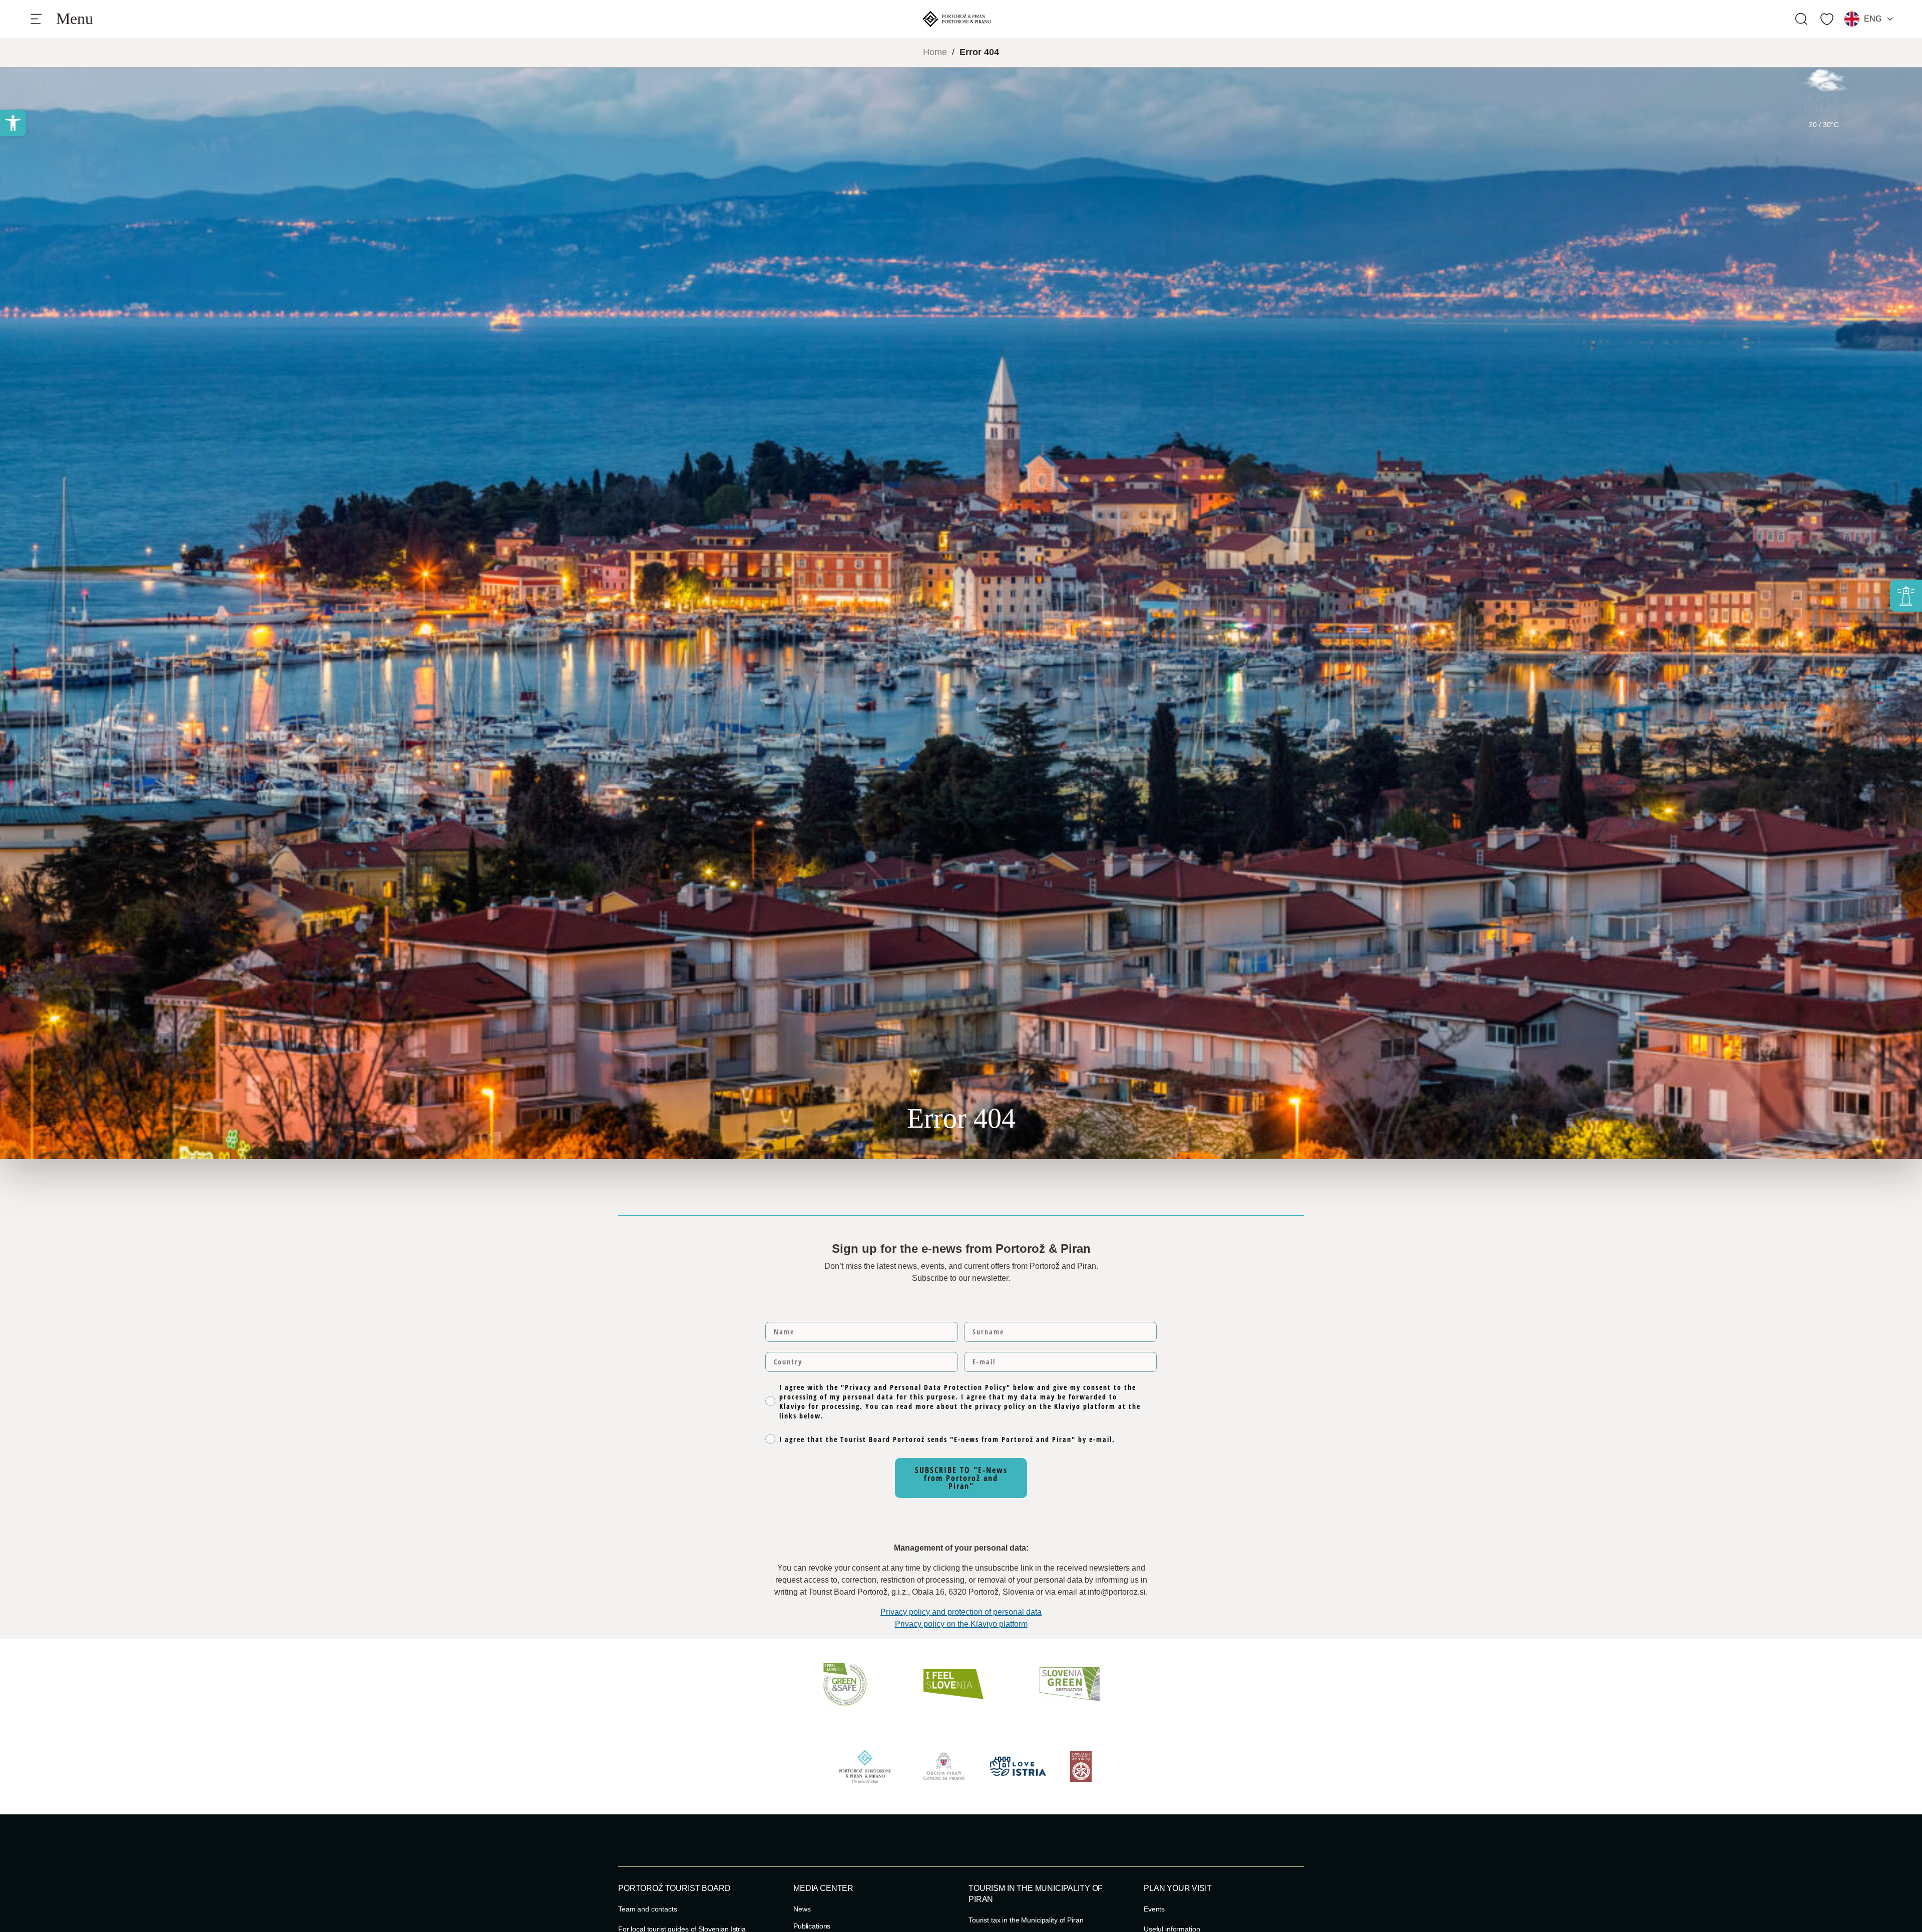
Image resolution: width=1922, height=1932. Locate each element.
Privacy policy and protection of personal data (961, 1612)
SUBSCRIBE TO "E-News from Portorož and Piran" (961, 1478)
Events (1154, 1909)
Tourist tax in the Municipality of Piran (1026, 1920)
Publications (812, 1926)
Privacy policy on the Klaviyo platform (961, 1624)
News (802, 1909)
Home (935, 52)
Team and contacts (648, 1909)
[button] (13, 123)
